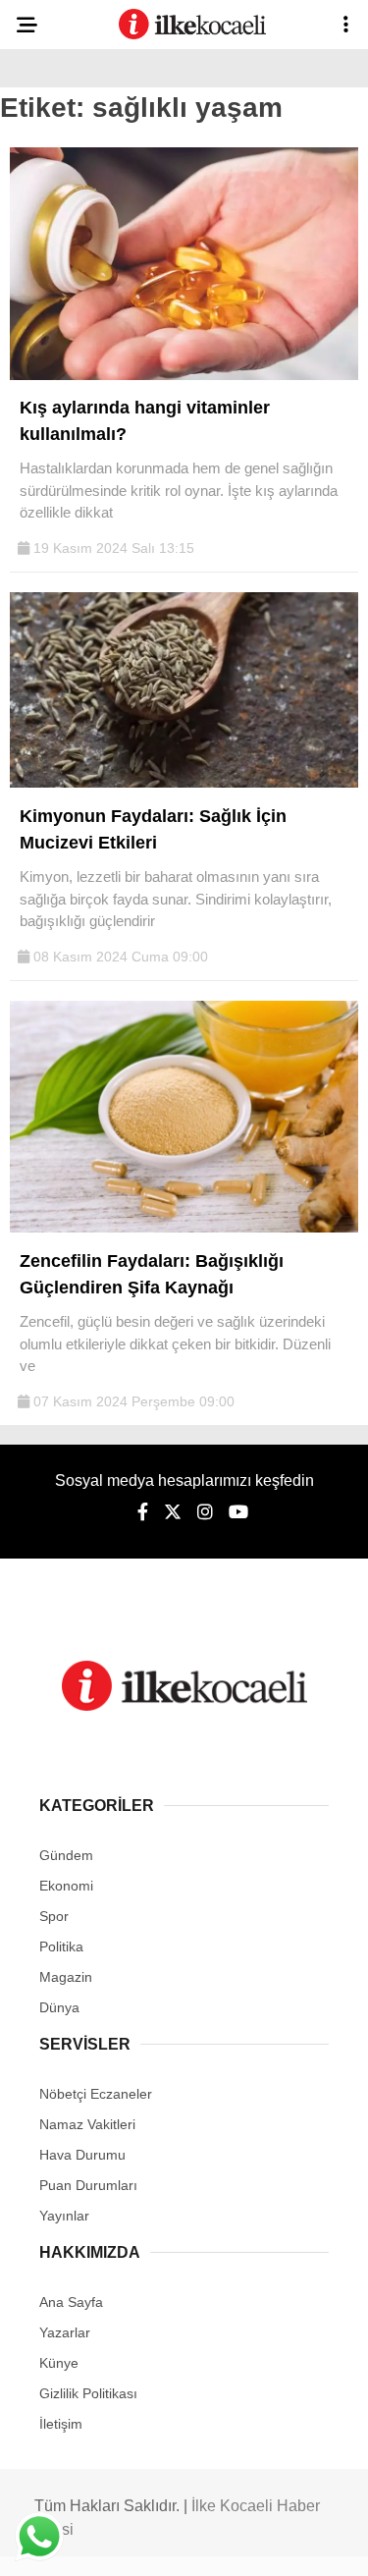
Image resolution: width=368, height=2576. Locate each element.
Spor (54, 1916)
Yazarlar (65, 2332)
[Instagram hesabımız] (205, 1512)
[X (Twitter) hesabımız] (173, 1512)
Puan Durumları (88, 2185)
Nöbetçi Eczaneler (96, 2094)
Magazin (66, 1977)
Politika (61, 1946)
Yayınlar (64, 2216)
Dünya (59, 2007)
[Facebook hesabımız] (143, 1512)
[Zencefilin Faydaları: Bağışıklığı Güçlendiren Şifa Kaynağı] (184, 1228)
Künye (59, 2363)
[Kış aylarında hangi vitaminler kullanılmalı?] (184, 375)
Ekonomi (66, 1886)
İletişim (61, 2424)
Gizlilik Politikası (88, 2393)
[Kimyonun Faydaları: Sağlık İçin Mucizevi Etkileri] (184, 783)
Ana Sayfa (71, 2302)
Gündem (66, 1855)
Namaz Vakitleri (87, 2124)
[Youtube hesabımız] (238, 1512)
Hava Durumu (82, 2155)
